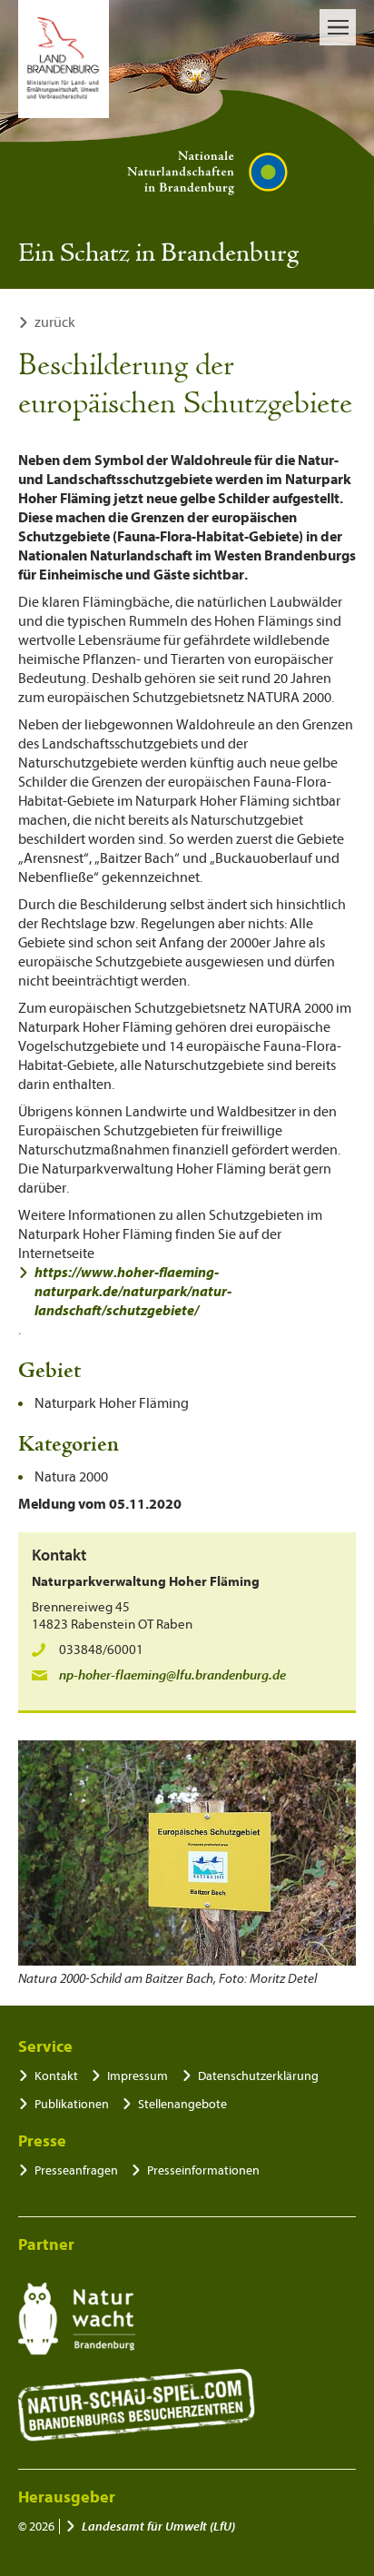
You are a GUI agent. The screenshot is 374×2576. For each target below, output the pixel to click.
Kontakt (56, 2076)
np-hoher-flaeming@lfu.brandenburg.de (172, 1675)
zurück (55, 322)
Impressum (138, 2076)
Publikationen (72, 2104)
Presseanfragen (76, 2170)
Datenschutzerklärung (258, 2076)
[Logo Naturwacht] (77, 2319)
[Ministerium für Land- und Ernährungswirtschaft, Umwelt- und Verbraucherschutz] (64, 59)
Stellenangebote (182, 2104)
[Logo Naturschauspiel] (137, 2405)
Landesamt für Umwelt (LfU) (158, 2526)
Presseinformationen (203, 2170)
